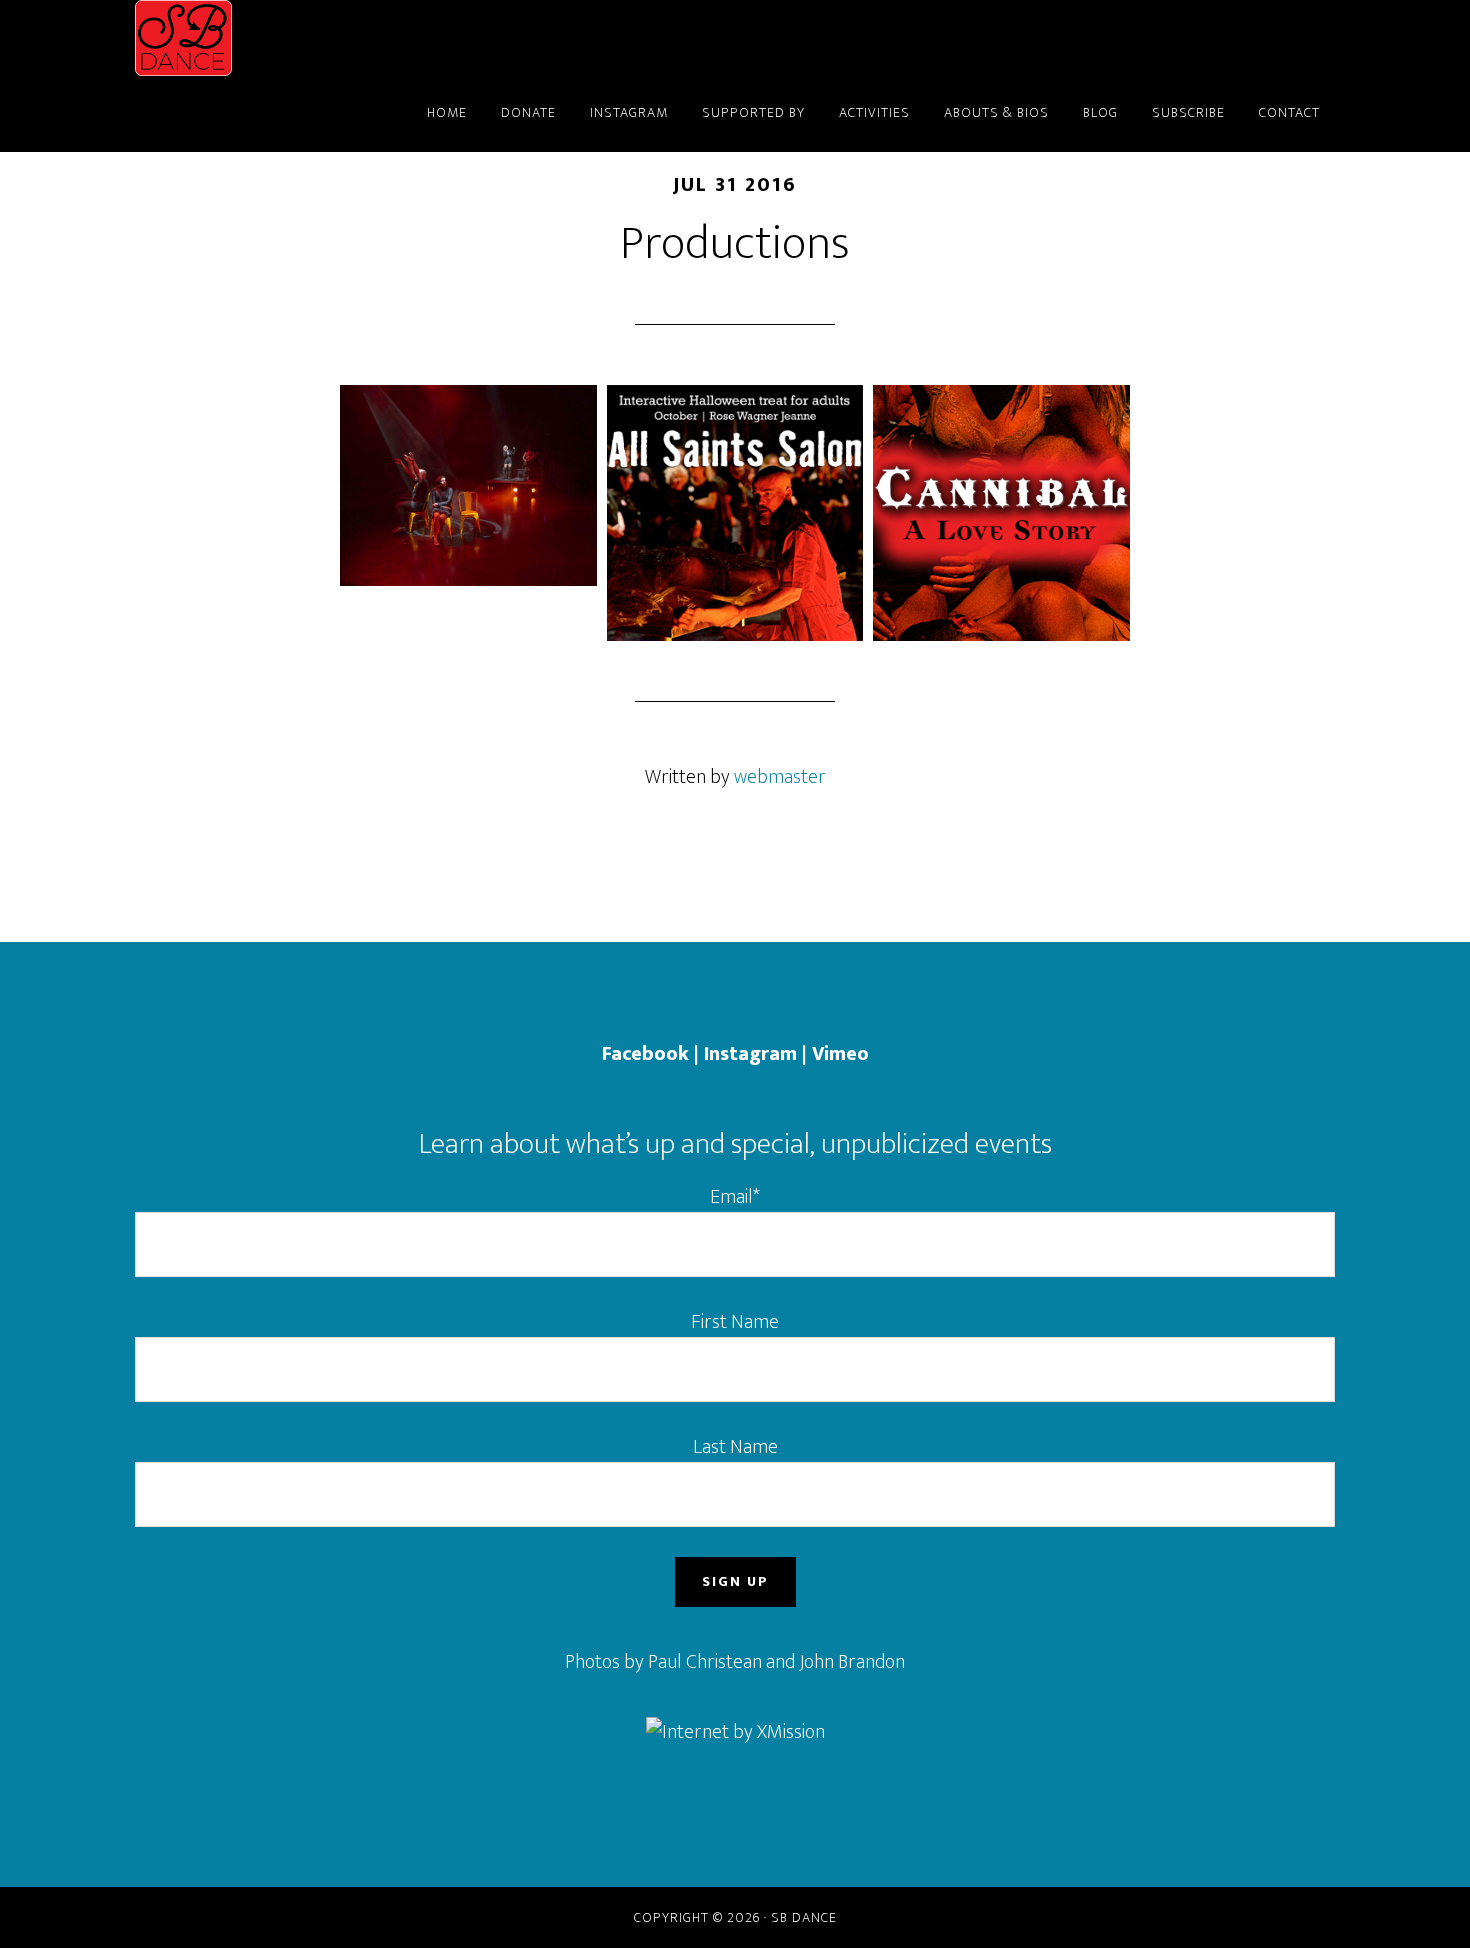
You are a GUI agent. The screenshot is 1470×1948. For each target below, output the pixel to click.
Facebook (645, 1054)
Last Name (735, 1447)
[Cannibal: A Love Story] (1001, 513)
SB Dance (315, 38)
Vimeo (840, 1054)
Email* (735, 1197)
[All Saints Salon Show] (735, 513)
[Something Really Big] (468, 486)
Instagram (750, 1054)
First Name (735, 1322)
